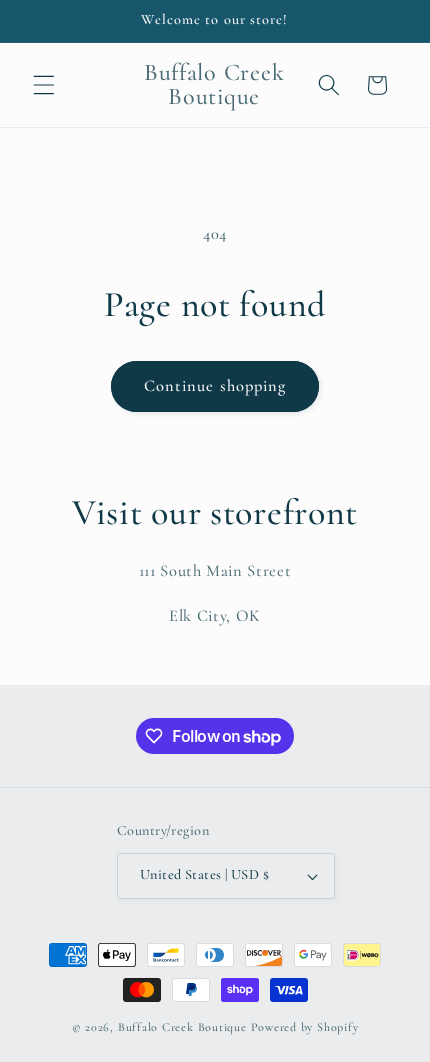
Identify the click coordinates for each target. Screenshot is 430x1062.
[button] (44, 85)
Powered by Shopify (305, 1027)
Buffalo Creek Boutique (182, 1027)
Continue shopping (215, 386)
